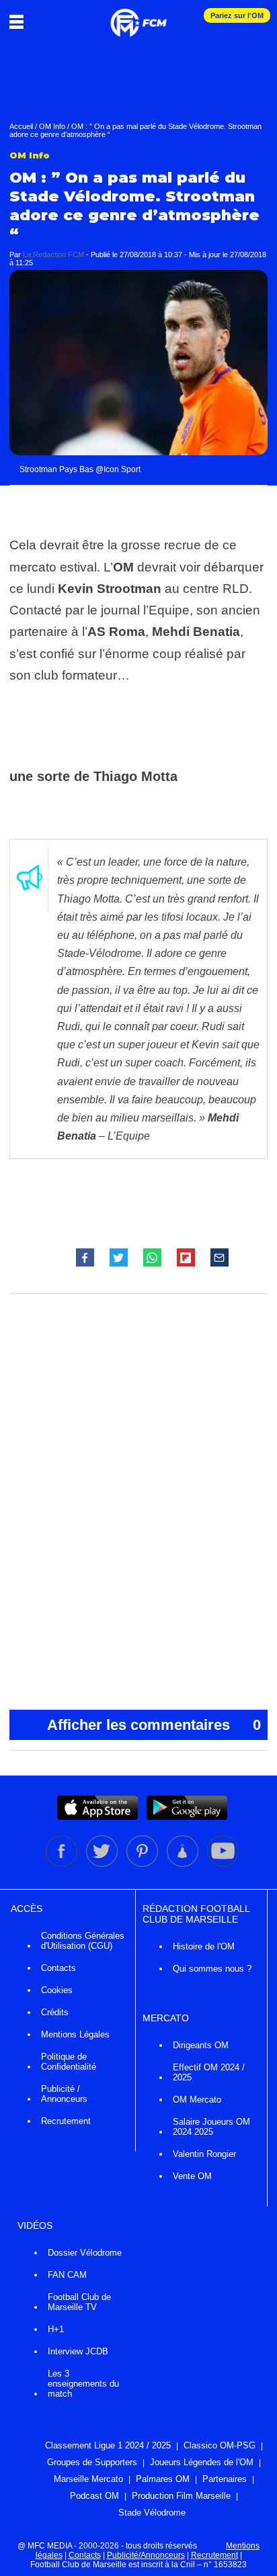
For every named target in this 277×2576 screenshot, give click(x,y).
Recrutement (66, 2121)
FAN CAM (67, 2275)
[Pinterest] (143, 1864)
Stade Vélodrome (152, 2513)
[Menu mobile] (20, 21)
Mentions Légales (75, 2034)
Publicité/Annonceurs (146, 2555)
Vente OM (192, 2176)
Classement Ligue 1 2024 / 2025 (108, 2445)
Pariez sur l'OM (237, 15)
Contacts (58, 1968)
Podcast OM (94, 2496)
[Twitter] (103, 1864)
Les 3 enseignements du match (83, 2384)
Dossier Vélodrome (85, 2253)
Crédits (55, 2012)
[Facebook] (63, 1864)
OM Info (52, 126)
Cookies (57, 1990)
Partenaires (225, 2479)
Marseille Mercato (88, 2479)
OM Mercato (197, 2100)
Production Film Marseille (181, 2496)
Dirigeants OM (201, 2045)
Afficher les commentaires (154, 1725)
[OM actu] (138, 16)
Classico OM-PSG (220, 2445)
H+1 (56, 2329)
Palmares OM (163, 2479)
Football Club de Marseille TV (79, 2302)
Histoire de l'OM (204, 1946)
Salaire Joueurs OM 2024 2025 (211, 2127)
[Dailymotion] (184, 1864)
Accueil (21, 126)
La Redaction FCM (53, 255)
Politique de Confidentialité (69, 2062)
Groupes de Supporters (92, 2462)
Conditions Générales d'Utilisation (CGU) (83, 1941)
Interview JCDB (78, 2351)
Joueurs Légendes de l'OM (202, 2462)
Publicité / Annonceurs (64, 2094)
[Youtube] (223, 1864)
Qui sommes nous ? (212, 1969)
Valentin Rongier (204, 2154)
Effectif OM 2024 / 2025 (209, 2072)
